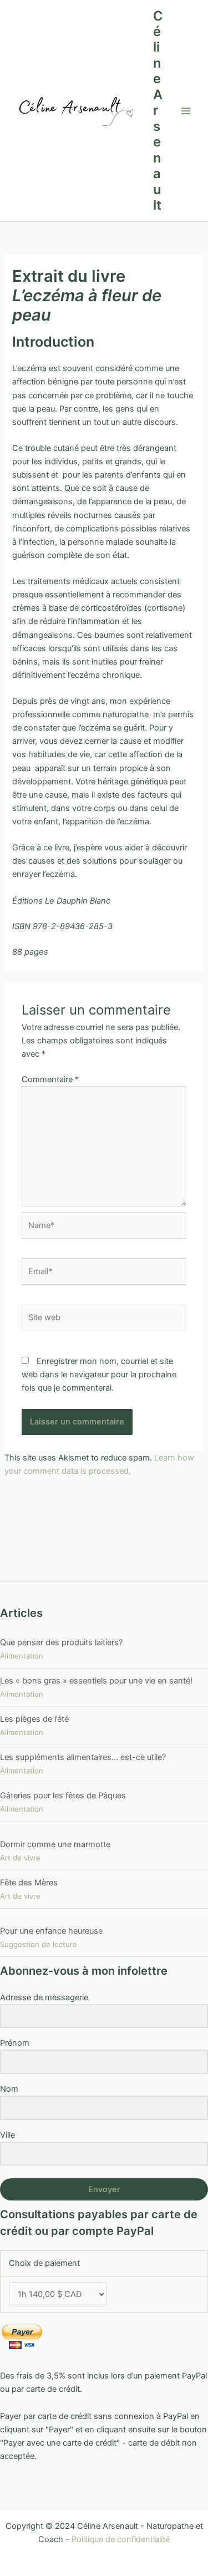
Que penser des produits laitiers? (61, 1642)
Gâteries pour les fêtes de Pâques (63, 1796)
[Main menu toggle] (186, 111)
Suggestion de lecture (39, 1944)
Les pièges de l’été (34, 1719)
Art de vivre (20, 1858)
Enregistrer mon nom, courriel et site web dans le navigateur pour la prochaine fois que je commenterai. (99, 1375)
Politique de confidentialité (121, 2539)
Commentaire (50, 1079)
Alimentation (22, 1656)
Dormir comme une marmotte (55, 1844)
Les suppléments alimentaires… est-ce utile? (83, 1757)
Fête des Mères (29, 1883)
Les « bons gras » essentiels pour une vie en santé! (96, 1681)
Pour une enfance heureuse (51, 1931)
